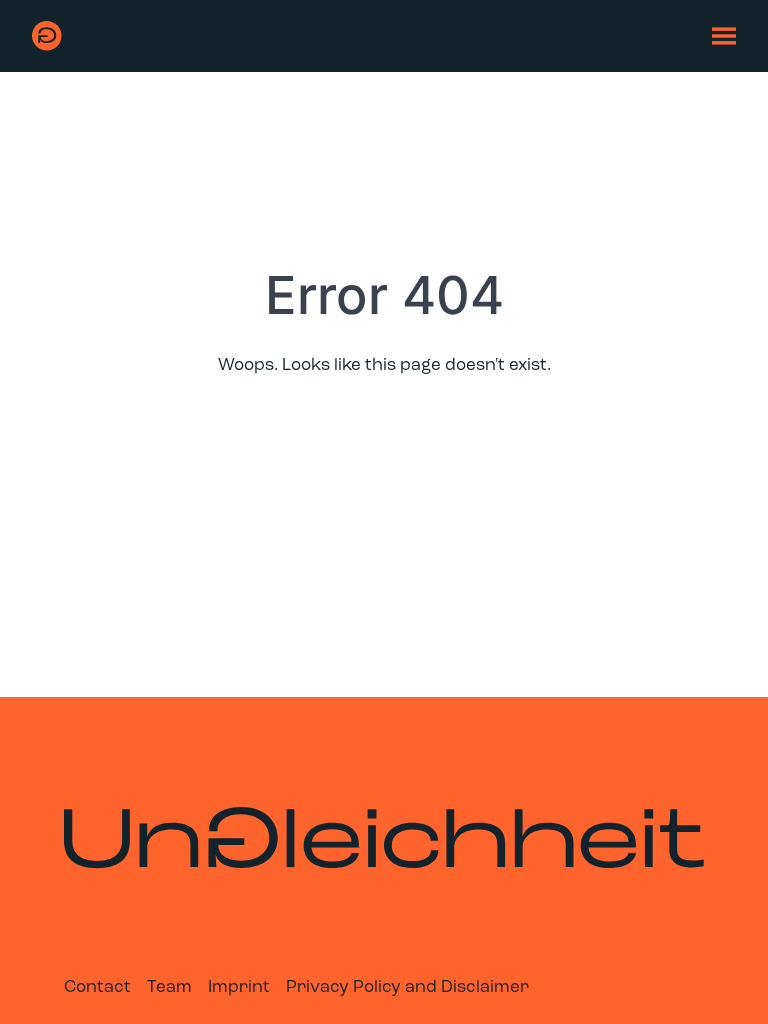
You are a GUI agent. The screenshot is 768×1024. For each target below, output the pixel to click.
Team (169, 987)
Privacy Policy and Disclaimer (407, 987)
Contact (97, 987)
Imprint (239, 987)
